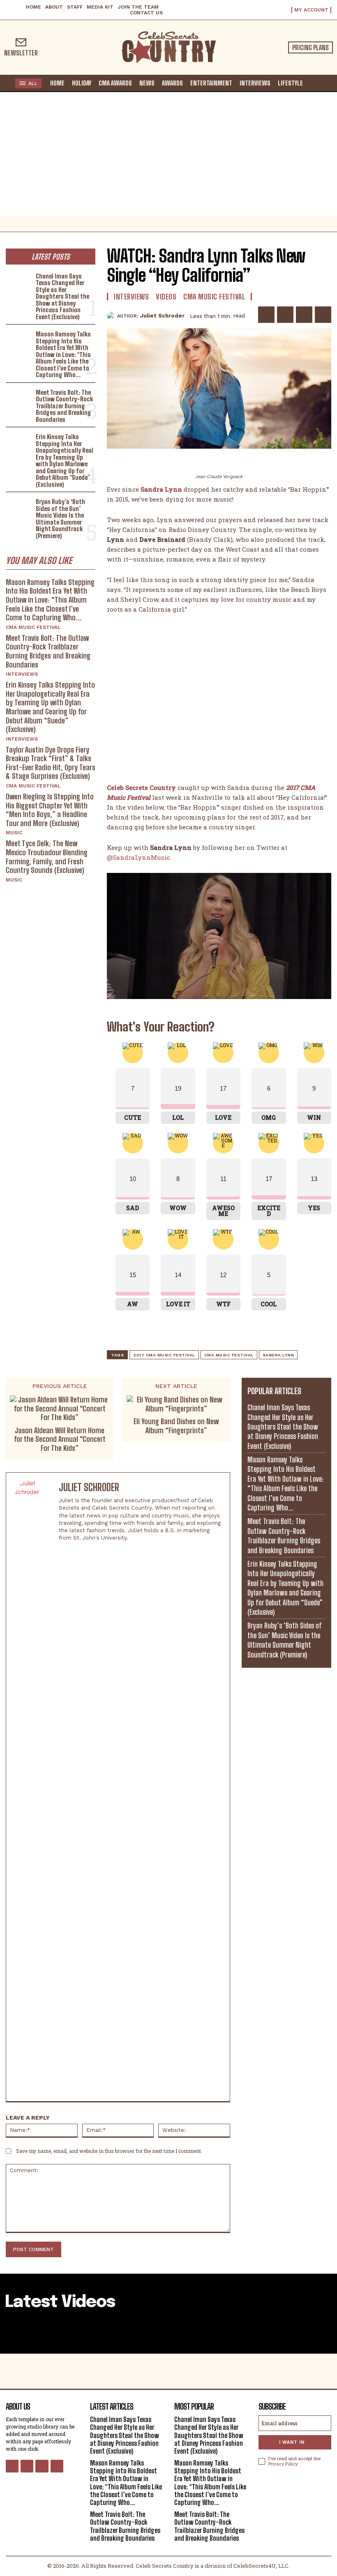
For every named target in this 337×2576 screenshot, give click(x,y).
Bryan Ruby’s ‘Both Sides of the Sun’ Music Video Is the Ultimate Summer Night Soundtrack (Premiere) (60, 519)
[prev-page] (11, 2332)
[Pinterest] (304, 315)
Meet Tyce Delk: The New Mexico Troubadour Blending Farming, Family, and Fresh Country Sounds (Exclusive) (47, 857)
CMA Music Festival (33, 627)
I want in (292, 2442)
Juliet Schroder (162, 316)
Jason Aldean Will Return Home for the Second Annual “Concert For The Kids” (60, 1439)
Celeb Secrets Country (141, 787)
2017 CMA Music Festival (164, 1355)
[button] (314, 83)
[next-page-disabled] (326, 2332)
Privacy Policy (283, 2464)
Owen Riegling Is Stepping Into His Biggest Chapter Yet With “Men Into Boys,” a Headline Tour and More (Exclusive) (50, 810)
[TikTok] (91, 1550)
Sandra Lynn (161, 489)
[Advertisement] (168, 154)
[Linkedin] (76, 1550)
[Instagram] (62, 1550)
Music (14, 833)
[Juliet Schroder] (112, 316)
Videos (166, 297)
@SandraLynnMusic (138, 857)
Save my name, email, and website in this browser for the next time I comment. (109, 2151)
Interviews (22, 674)
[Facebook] (266, 315)
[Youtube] (57, 2466)
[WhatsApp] (323, 315)
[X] (285, 315)
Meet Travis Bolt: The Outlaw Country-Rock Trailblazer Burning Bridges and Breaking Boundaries (64, 406)
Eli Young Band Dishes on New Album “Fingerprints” (176, 1426)
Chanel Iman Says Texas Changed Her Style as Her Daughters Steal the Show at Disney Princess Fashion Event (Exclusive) (62, 296)
